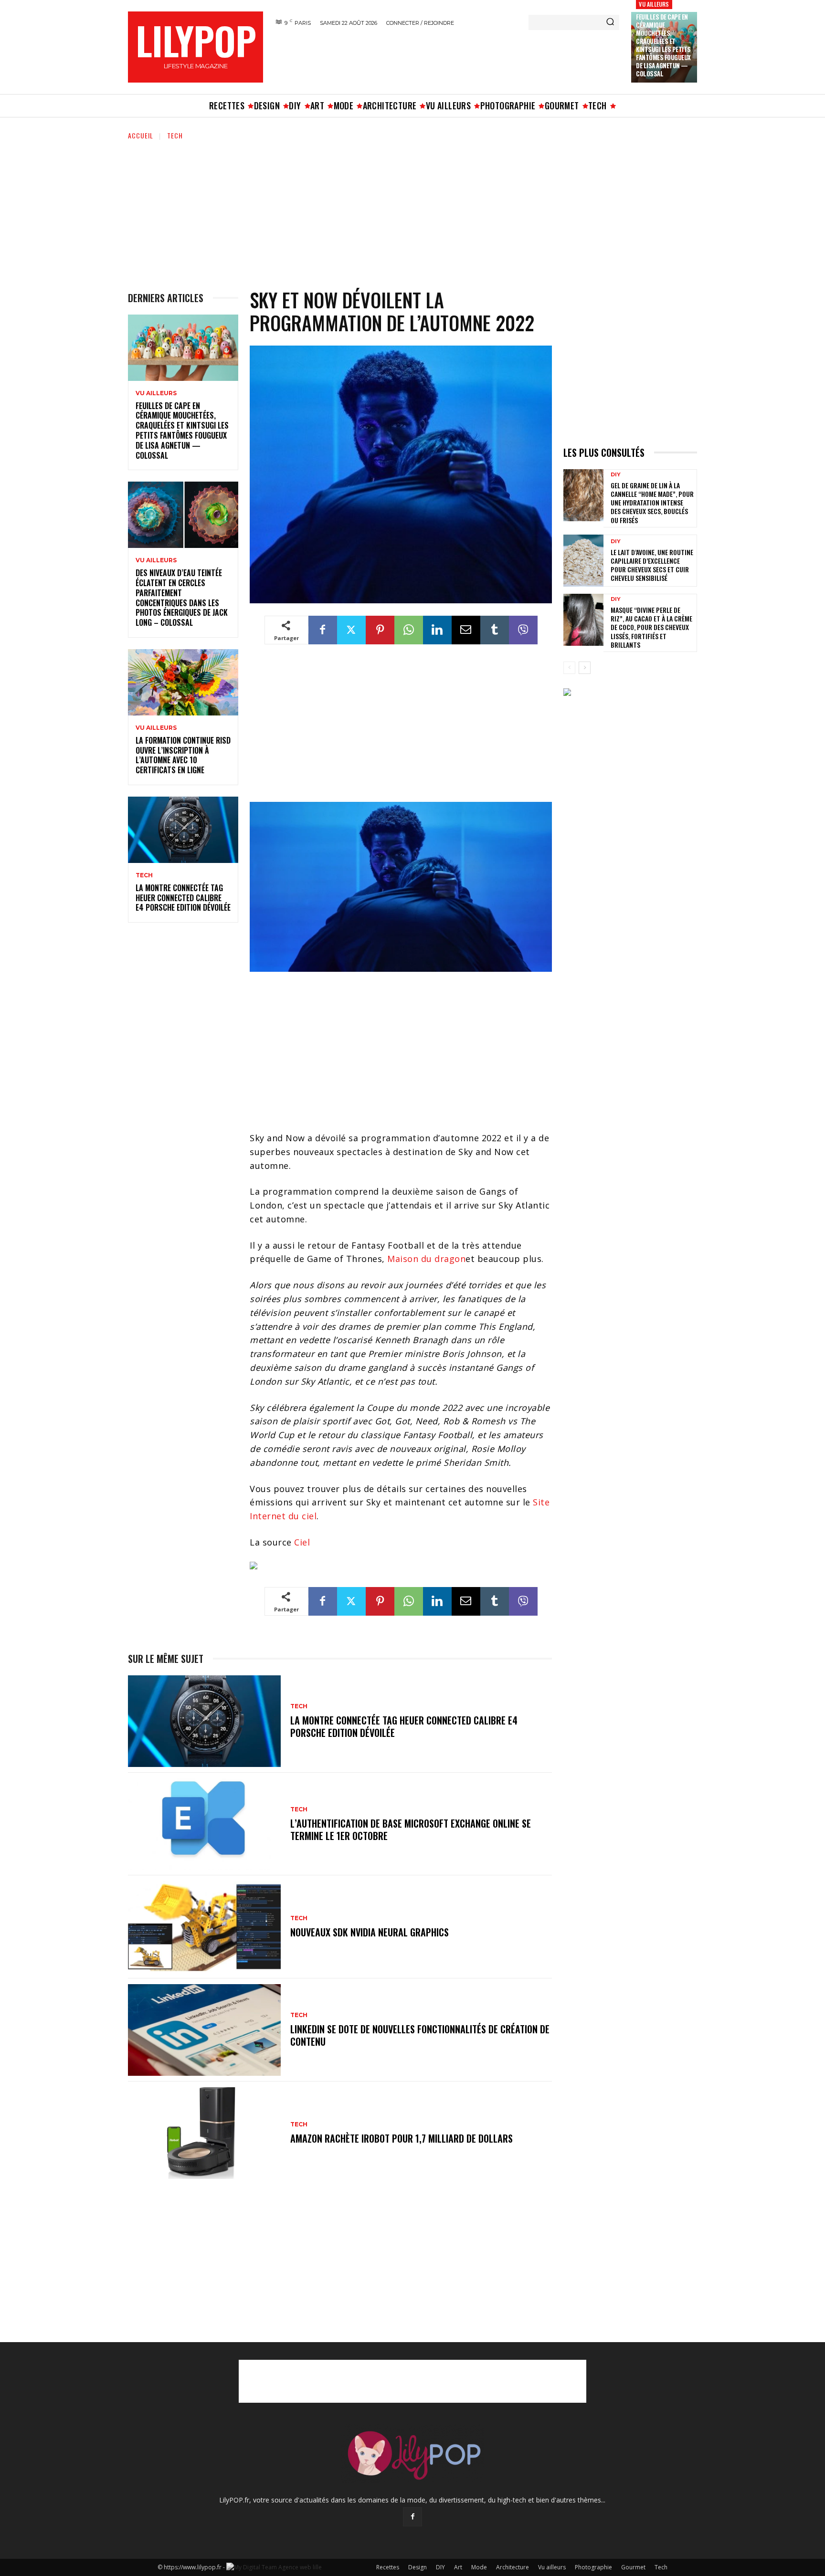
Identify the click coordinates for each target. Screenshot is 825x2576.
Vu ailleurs (654, 4)
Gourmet (633, 2567)
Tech (175, 135)
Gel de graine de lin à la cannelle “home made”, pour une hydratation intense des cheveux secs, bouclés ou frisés (652, 503)
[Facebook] (323, 630)
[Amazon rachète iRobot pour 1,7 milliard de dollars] (204, 2133)
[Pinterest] (380, 630)
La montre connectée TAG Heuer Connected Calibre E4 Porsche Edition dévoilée (183, 898)
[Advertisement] (446, 59)
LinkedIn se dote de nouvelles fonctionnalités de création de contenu (420, 2035)
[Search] (610, 22)
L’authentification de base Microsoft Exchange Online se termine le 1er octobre (411, 1829)
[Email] (466, 630)
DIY (616, 475)
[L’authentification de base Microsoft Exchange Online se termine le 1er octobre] (204, 1824)
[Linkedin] (437, 630)
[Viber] (523, 630)
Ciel (302, 1542)
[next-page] (585, 668)
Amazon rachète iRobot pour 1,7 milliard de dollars (402, 2138)
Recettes (388, 2567)
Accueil (141, 135)
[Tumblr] (495, 630)
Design (418, 2567)
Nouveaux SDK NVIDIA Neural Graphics (370, 1932)
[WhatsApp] (409, 630)
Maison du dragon (426, 1259)
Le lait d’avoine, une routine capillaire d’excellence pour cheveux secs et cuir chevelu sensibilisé (652, 565)
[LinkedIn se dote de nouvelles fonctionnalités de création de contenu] (204, 2030)
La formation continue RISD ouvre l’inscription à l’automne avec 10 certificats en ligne (183, 755)
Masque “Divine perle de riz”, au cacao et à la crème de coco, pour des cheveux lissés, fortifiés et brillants (651, 627)
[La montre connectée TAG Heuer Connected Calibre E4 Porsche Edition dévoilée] (183, 830)
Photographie (593, 2567)
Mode (479, 2567)
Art (458, 2567)
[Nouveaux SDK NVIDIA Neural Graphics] (204, 1927)
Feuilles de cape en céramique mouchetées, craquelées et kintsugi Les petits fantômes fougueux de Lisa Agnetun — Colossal (663, 45)
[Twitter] (351, 630)
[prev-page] (569, 668)
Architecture (513, 2567)
